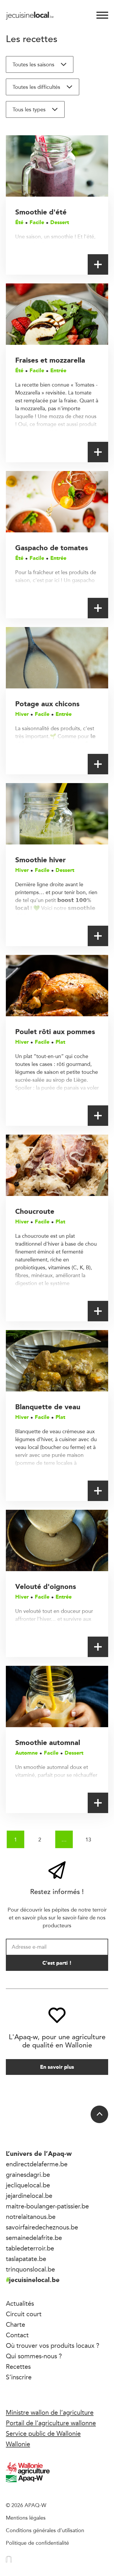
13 (88, 1839)
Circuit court (24, 2314)
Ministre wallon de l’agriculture (50, 2412)
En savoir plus (57, 2067)
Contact (17, 2335)
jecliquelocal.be (28, 2185)
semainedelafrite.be (34, 2238)
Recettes (18, 2366)
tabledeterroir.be (30, 2248)
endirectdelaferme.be (37, 2164)
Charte (15, 2324)
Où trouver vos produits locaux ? (53, 2345)
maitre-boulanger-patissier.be (47, 2206)
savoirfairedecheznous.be (42, 2227)
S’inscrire (19, 2377)
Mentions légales (26, 2518)
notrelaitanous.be (31, 2217)
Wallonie (18, 2444)
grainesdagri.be (28, 2175)
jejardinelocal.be (29, 2196)
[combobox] (40, 64)
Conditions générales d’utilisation (45, 2530)
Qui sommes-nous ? (34, 2356)
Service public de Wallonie (43, 2433)
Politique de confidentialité (37, 2543)
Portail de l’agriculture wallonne (51, 2423)
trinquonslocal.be (30, 2269)
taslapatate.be (26, 2259)
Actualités (20, 2303)
